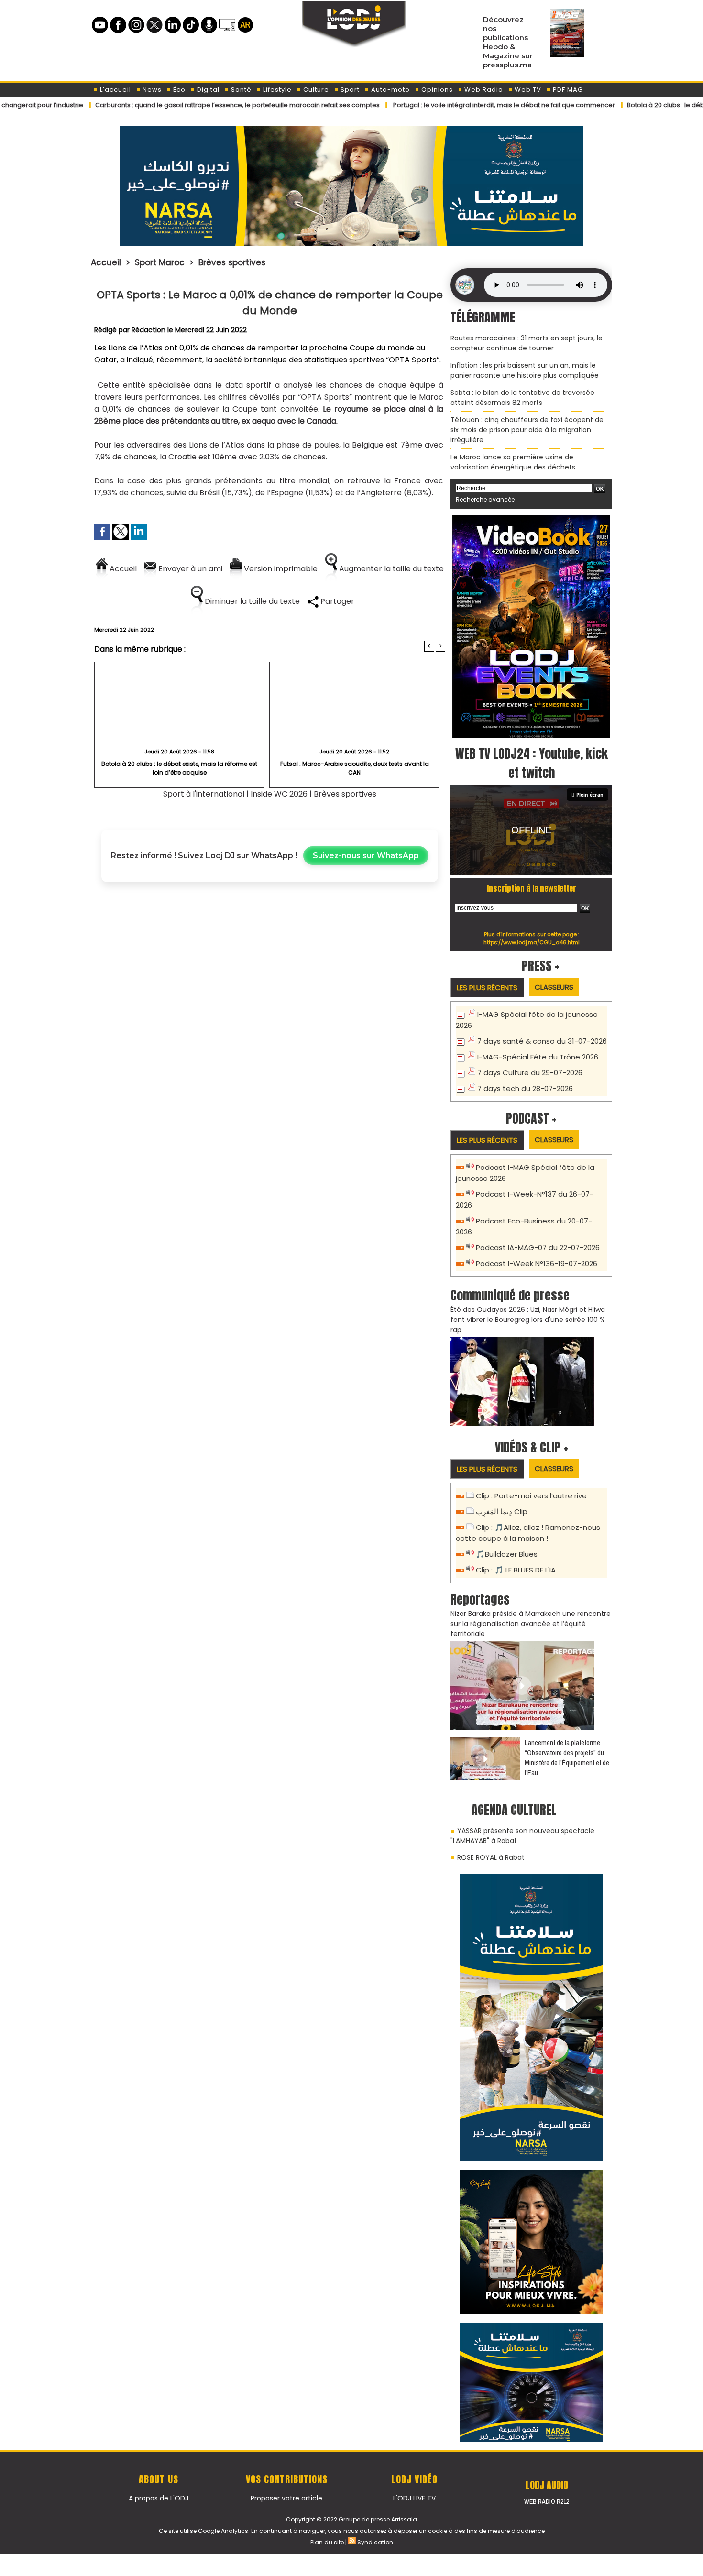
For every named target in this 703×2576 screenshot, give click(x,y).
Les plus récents (487, 988)
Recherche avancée (485, 499)
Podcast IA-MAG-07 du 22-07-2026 (538, 1248)
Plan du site (327, 2542)
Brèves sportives (232, 262)
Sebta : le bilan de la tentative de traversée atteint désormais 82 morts (522, 398)
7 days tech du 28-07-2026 (525, 1088)
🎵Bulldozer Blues (507, 1554)
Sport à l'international (204, 794)
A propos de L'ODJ (159, 2498)
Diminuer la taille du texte (251, 601)
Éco (178, 90)
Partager (336, 601)
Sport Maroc (160, 262)
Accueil (106, 262)
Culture (315, 90)
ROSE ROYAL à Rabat (491, 1857)
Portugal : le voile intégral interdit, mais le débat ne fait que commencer (437, 105)
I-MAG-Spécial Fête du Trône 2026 (538, 1057)
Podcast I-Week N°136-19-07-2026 (537, 1263)
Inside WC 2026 (279, 794)
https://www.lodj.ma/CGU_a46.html (532, 942)
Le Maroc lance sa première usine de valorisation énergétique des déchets (513, 462)
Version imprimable (280, 569)
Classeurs (554, 987)
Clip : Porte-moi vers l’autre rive (531, 1496)
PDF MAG (567, 90)
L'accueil (115, 90)
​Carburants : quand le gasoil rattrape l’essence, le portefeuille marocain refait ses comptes (170, 105)
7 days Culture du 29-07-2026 (530, 1073)
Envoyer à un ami (189, 569)
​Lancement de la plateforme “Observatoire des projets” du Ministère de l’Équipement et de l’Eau (567, 1757)
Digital (207, 90)
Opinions (436, 90)
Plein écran (590, 795)
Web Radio (483, 90)
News (151, 90)
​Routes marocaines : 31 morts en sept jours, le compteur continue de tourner (527, 343)
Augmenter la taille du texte (390, 569)
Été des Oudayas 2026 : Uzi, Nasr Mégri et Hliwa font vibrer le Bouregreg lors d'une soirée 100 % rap (528, 1320)
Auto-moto (390, 90)
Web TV (527, 90)
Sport (349, 90)
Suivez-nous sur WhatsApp (366, 856)
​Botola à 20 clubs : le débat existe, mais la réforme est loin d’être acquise (179, 768)
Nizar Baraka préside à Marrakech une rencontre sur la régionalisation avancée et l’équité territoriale (531, 1624)
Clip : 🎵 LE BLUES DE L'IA (516, 1570)
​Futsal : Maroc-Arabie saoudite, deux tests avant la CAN (355, 768)
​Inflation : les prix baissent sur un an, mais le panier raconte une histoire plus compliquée (525, 370)
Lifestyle (276, 90)
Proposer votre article (286, 2498)
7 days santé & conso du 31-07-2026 (542, 1041)
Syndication (375, 2542)
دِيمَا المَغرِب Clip (502, 1512)
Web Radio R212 (547, 2501)
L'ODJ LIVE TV (414, 2498)
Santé (240, 90)
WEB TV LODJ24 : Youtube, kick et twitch (532, 763)
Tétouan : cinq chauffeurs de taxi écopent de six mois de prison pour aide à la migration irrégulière (527, 430)
